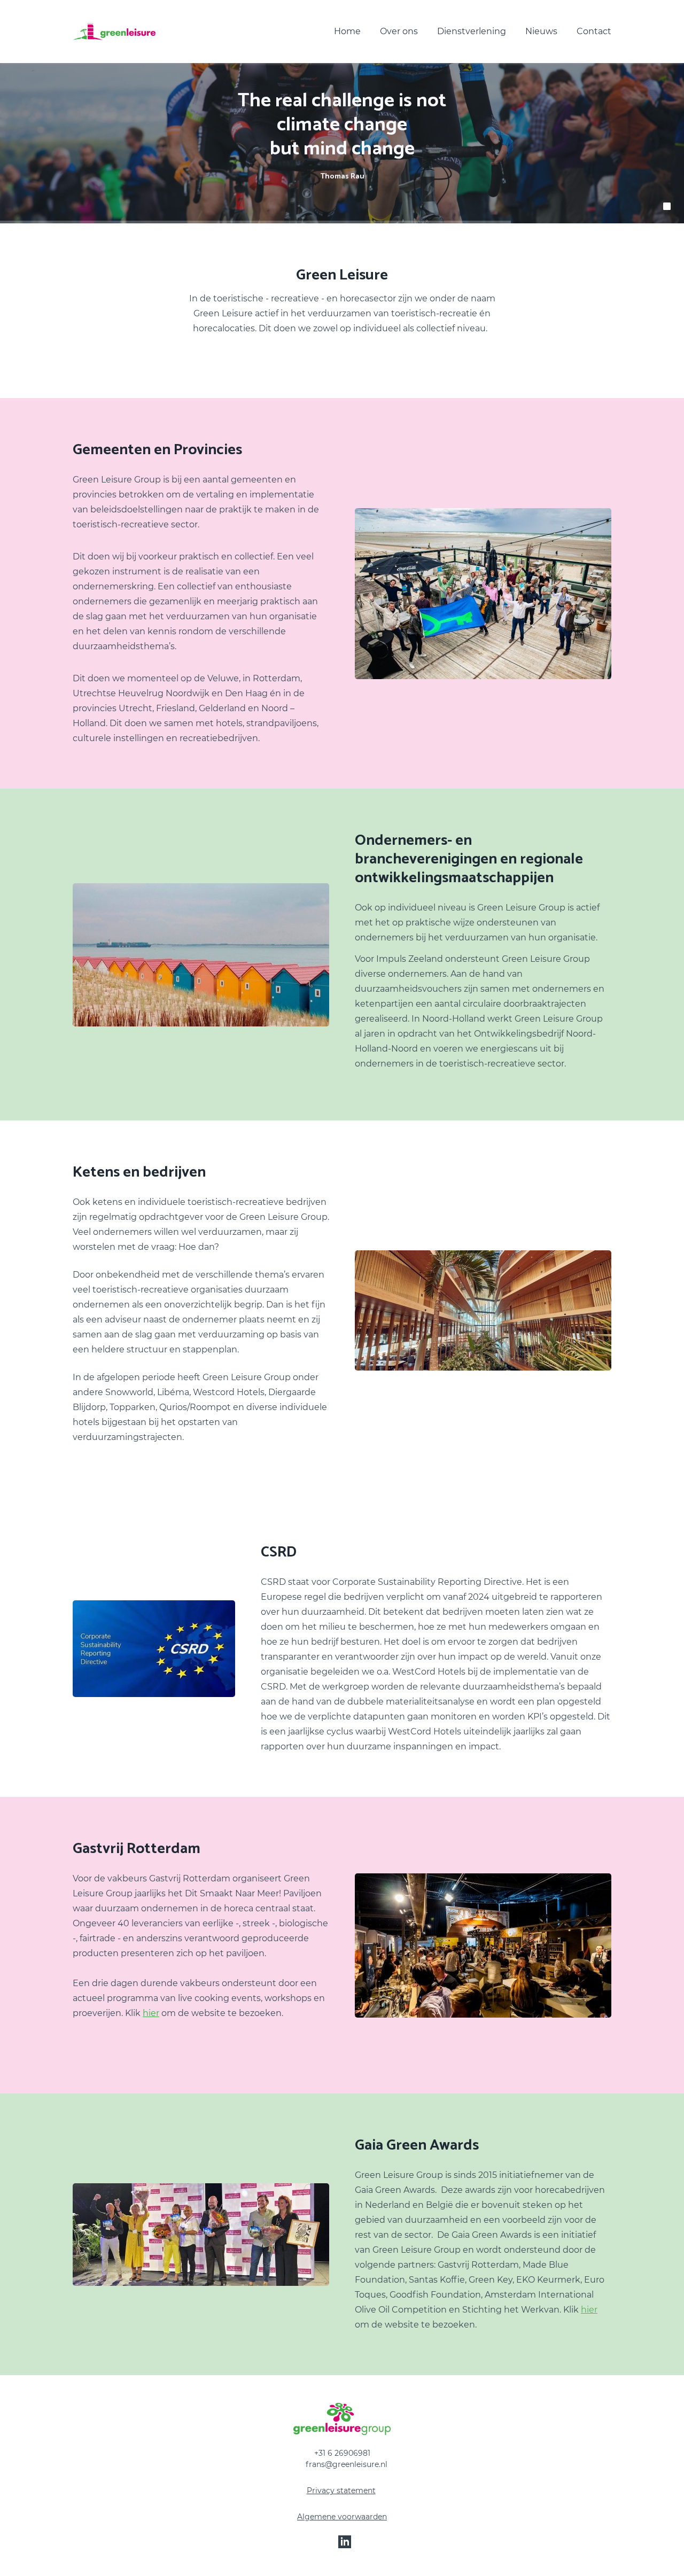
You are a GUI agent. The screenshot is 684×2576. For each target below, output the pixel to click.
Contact (594, 31)
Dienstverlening (472, 31)
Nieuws (541, 31)
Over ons (399, 31)
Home (347, 31)
